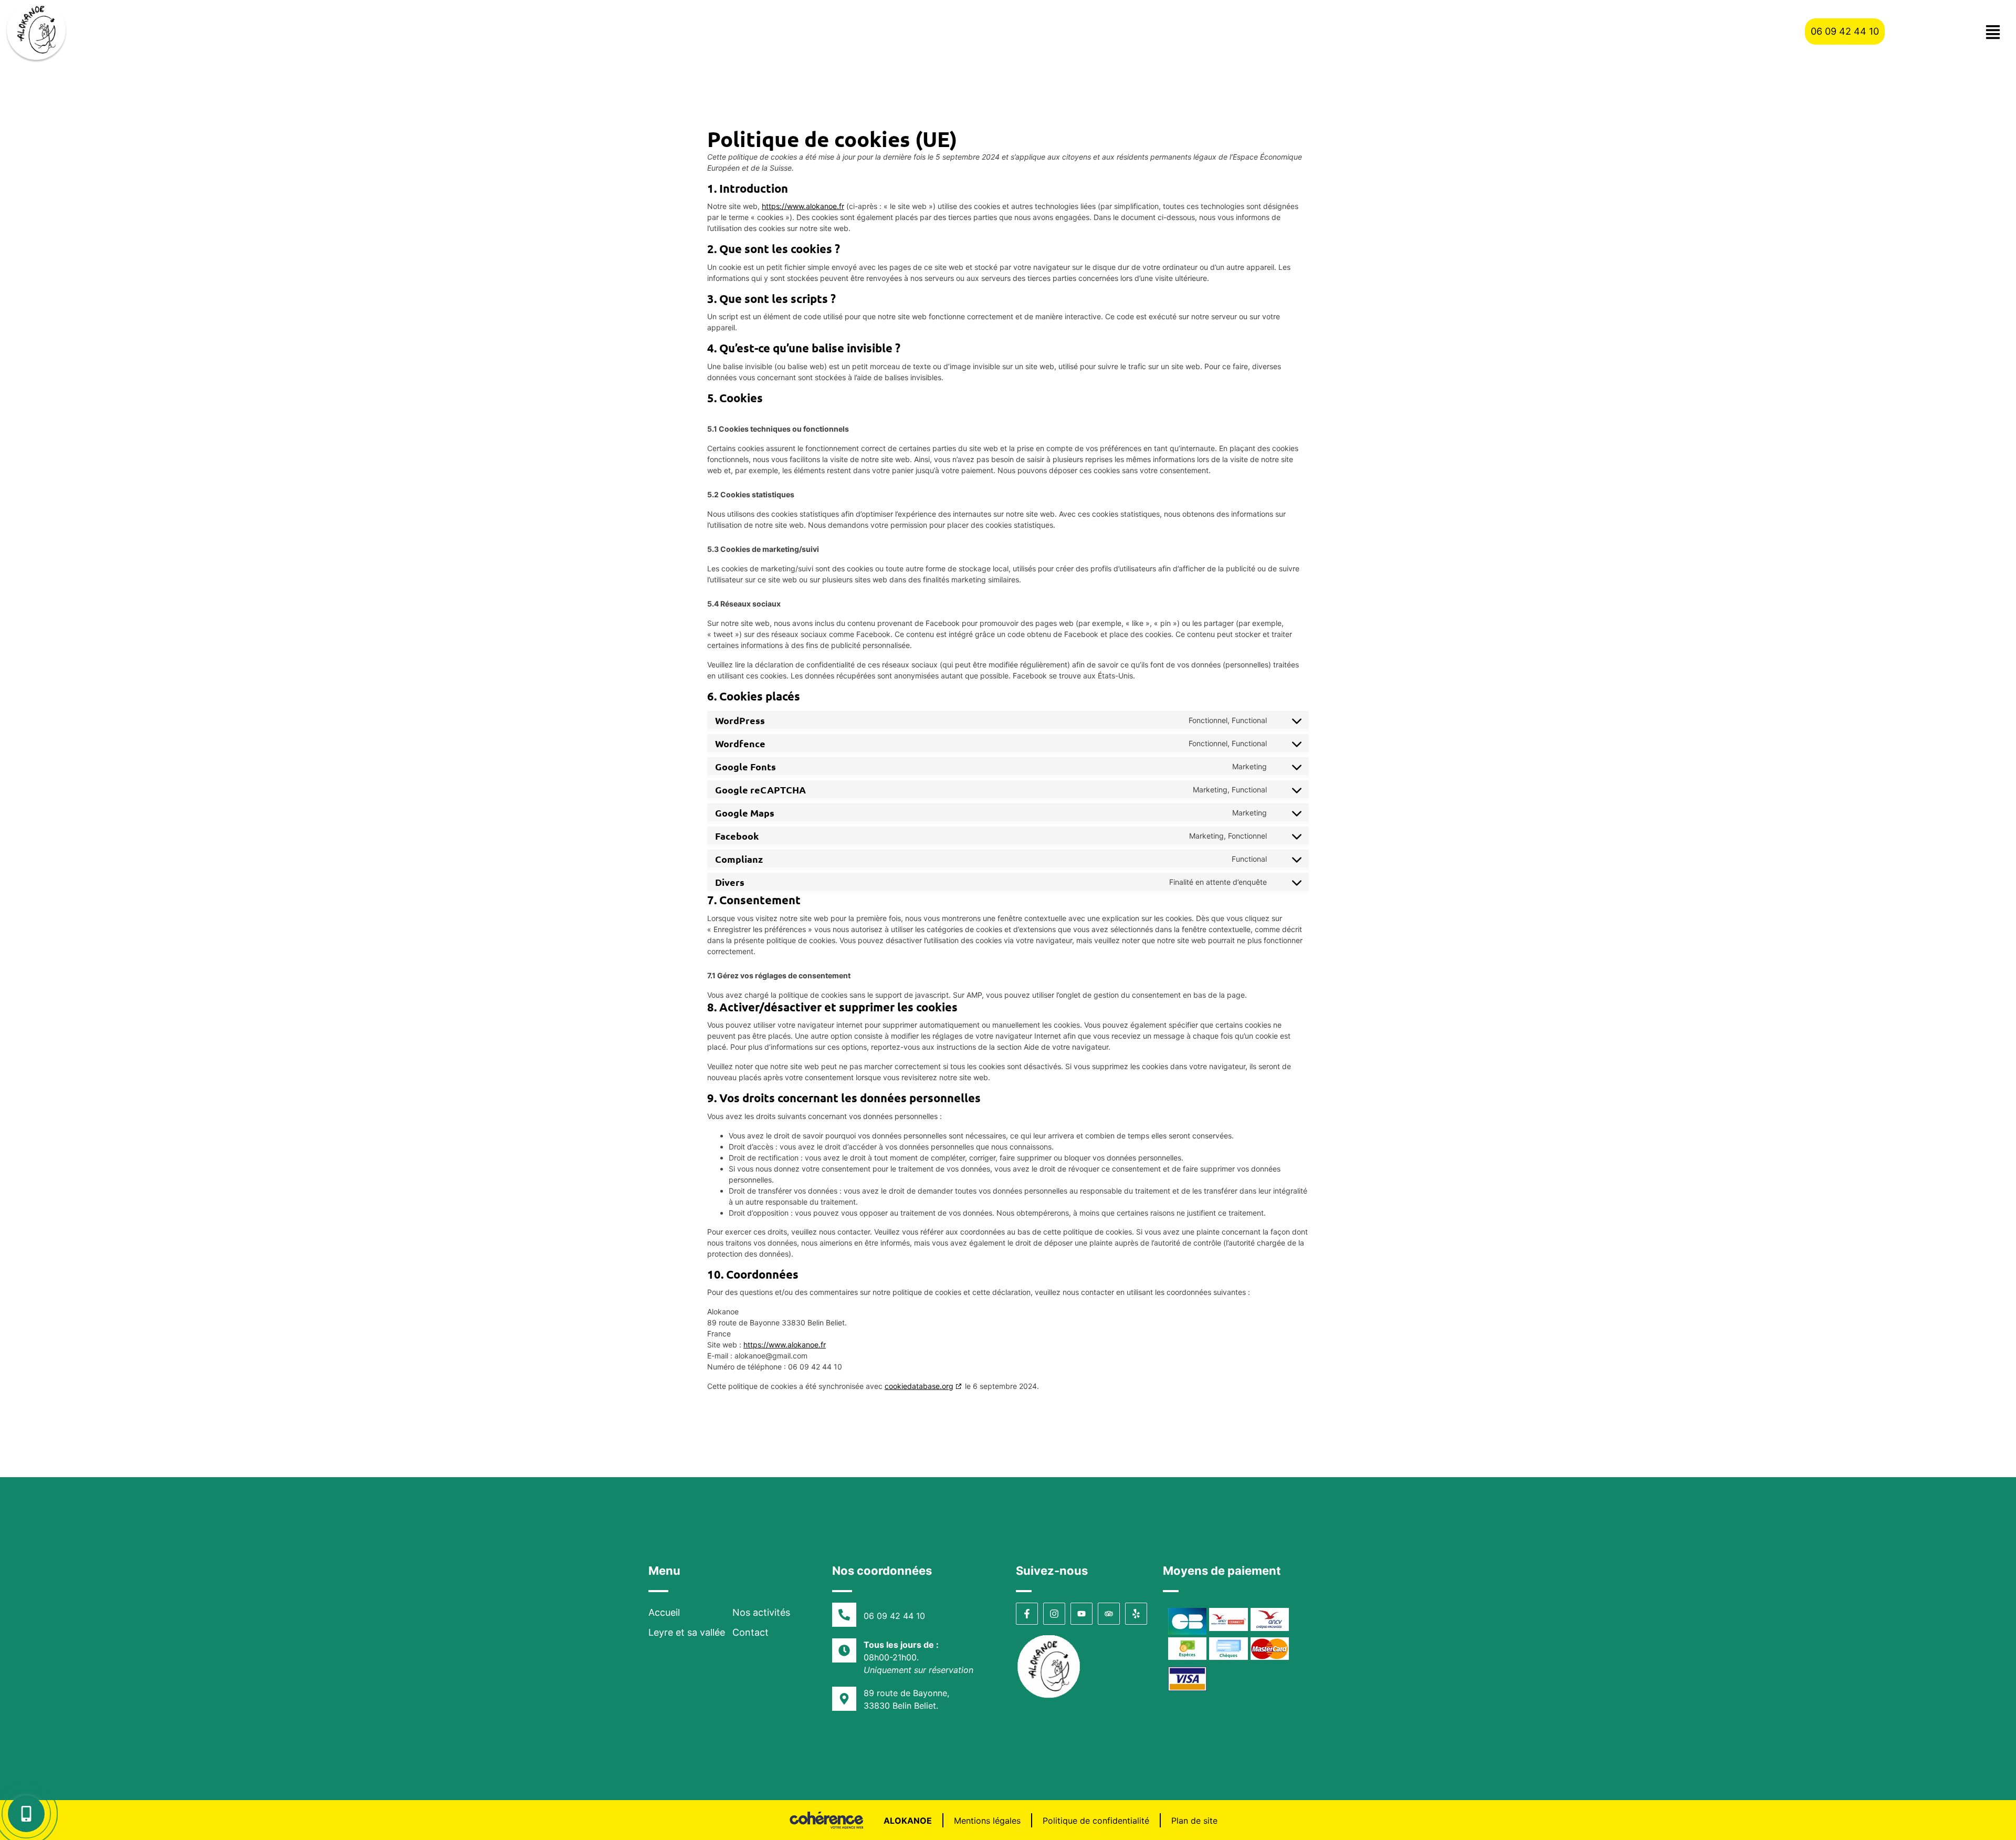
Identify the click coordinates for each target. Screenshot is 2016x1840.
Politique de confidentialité (1096, 1821)
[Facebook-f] (1027, 1614)
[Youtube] (1081, 1614)
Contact (750, 1632)
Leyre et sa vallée (687, 1632)
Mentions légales (987, 1821)
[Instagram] (1054, 1614)
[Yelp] (1136, 1614)
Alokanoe (908, 1821)
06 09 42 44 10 (894, 1616)
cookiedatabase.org (919, 1386)
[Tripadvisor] (1109, 1614)
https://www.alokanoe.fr (803, 206)
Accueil (664, 1612)
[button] (1845, 32)
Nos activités (761, 1612)
